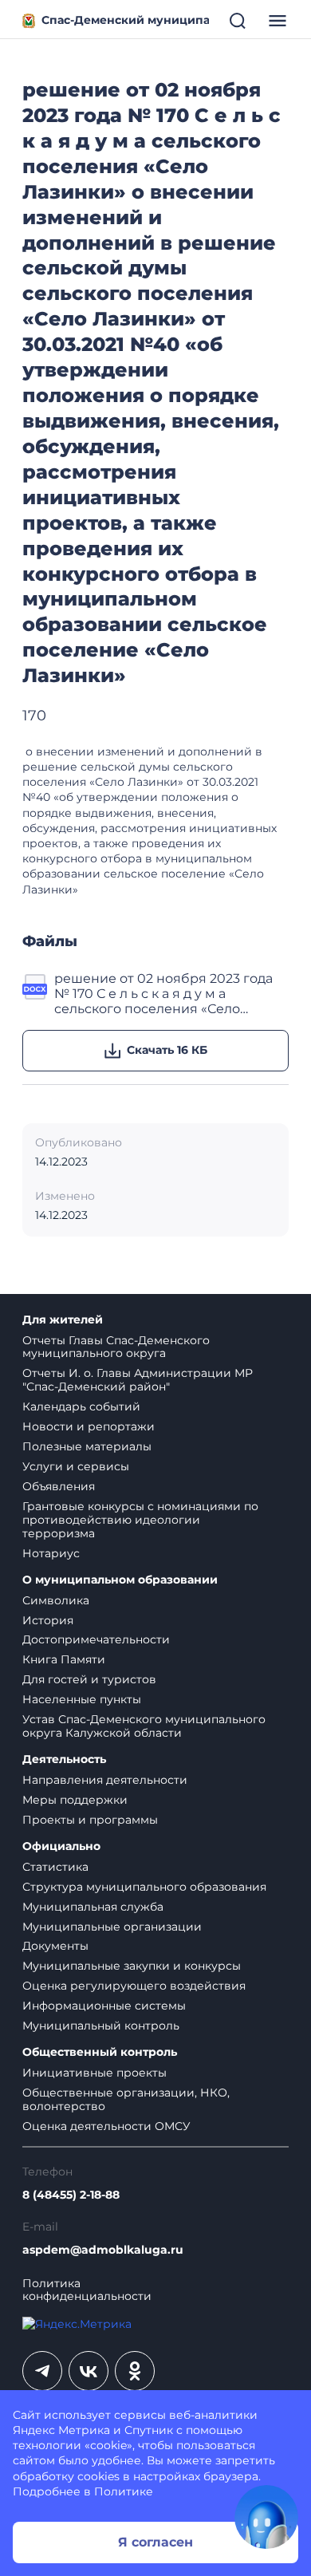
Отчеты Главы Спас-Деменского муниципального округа (116, 1347)
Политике (124, 2491)
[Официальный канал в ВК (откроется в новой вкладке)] (89, 2371)
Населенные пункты (82, 1699)
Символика (56, 1600)
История (48, 1620)
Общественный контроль (100, 2052)
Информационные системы (104, 2006)
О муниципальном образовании (120, 1580)
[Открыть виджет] (266, 2517)
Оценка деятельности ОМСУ (106, 2126)
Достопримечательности (96, 1639)
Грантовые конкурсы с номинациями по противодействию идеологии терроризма (140, 1520)
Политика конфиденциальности (87, 2290)
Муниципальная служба (93, 1907)
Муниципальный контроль (101, 2026)
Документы (55, 1946)
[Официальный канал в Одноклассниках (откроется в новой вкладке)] (135, 2371)
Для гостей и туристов (89, 1679)
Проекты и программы (90, 1820)
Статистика (55, 1867)
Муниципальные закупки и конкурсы (132, 1966)
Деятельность (64, 1759)
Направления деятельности (105, 1780)
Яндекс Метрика (61, 2430)
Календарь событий (81, 1406)
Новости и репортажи (89, 1426)
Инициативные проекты (94, 2073)
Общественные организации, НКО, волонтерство (126, 2099)
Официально (61, 1846)
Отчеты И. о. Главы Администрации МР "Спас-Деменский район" (138, 1380)
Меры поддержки (75, 1800)
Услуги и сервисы (76, 1466)
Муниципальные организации (112, 1927)
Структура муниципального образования (144, 1887)
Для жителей (63, 1320)
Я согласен (155, 2542)
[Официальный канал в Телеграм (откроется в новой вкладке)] (42, 2371)
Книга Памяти (64, 1659)
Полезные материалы (87, 1446)
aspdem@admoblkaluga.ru (103, 2250)
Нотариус (51, 1553)
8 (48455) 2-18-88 (71, 2195)
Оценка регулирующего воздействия (134, 1986)
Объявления (59, 1486)
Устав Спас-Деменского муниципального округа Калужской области (144, 1726)
